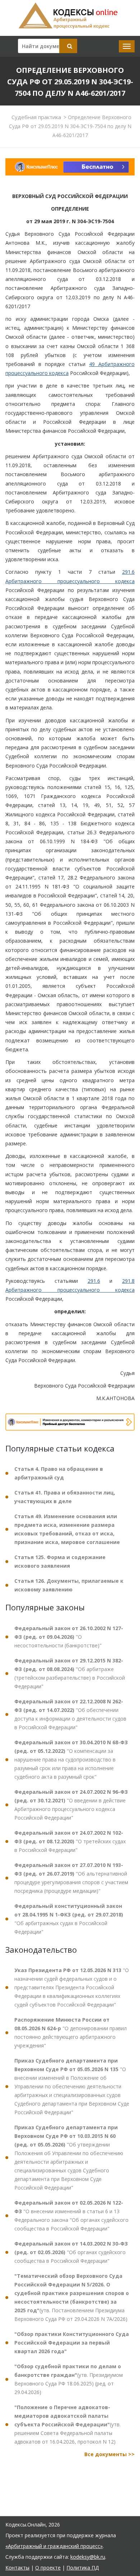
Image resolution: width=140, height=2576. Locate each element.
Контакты (17, 2568)
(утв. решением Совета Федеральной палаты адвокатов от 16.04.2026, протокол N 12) (67, 2424)
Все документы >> (109, 2454)
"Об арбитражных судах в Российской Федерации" (69, 1919)
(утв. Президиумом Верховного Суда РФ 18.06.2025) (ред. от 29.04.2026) (69, 2379)
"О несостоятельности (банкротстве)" (69, 1637)
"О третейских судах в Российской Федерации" (70, 1841)
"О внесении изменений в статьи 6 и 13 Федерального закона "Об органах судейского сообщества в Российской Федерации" (71, 2216)
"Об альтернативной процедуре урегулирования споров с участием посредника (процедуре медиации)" (71, 1878)
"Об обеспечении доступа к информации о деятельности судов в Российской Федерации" (70, 1714)
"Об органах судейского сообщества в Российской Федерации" (71, 2252)
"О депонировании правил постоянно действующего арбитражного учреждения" (71, 2033)
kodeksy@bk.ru (88, 2557)
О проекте (48, 2568)
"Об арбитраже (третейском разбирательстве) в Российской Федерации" (70, 1673)
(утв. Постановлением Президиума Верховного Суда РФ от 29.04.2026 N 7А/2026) (72, 2297)
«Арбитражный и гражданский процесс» (54, 2546)
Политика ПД (83, 2568)
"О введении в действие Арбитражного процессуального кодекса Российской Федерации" (71, 1805)
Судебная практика (36, 117)
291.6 (94, 1281)
